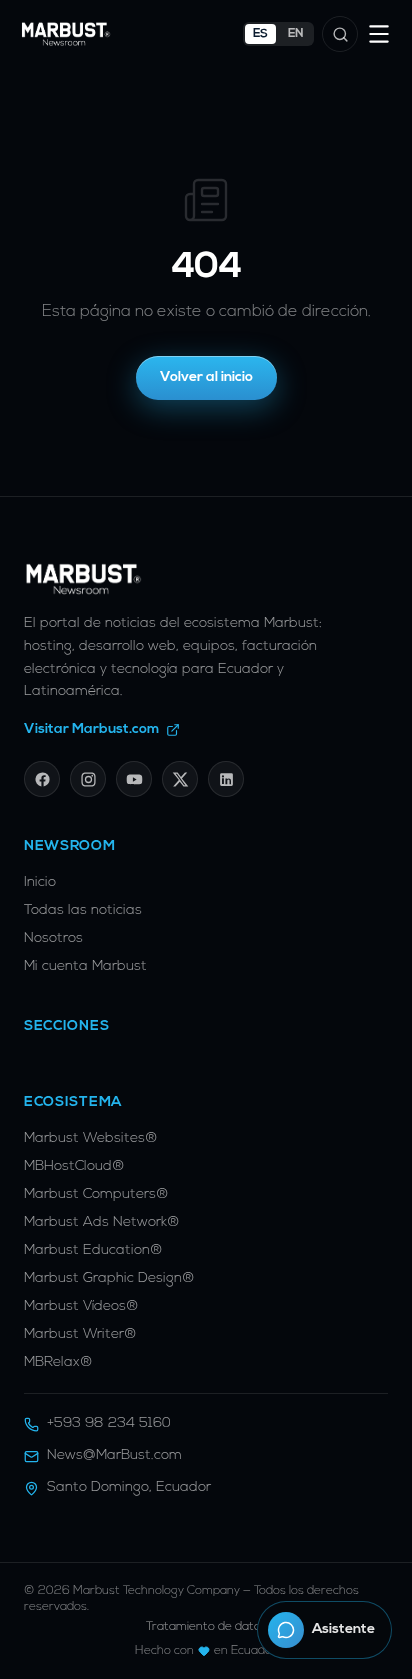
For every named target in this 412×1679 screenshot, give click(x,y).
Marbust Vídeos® (81, 1306)
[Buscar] (340, 34)
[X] (180, 779)
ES (260, 34)
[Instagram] (88, 779)
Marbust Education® (93, 1250)
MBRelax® (58, 1362)
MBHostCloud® (74, 1166)
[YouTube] (134, 779)
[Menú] (379, 34)
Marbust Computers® (96, 1194)
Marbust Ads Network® (102, 1222)
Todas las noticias (83, 910)
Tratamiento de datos (206, 1627)
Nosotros (53, 938)
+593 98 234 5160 (109, 1423)
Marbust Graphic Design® (109, 1278)
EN (296, 34)
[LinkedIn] (226, 779)
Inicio (40, 882)
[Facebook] (42, 779)
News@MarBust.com (114, 1455)
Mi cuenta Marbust (85, 966)
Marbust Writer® (80, 1334)
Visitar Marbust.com (92, 729)
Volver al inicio (206, 377)
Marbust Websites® (91, 1138)
